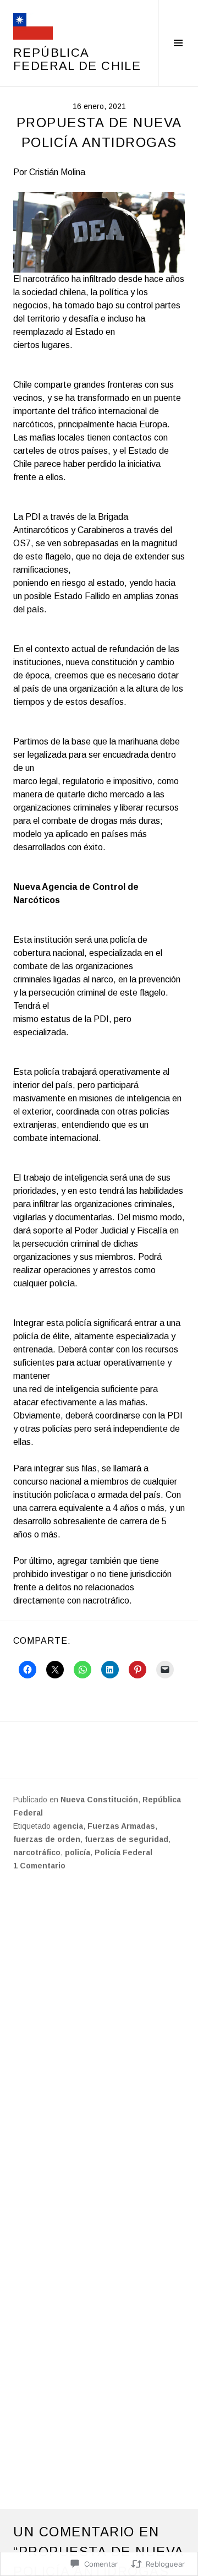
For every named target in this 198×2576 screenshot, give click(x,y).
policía (78, 1852)
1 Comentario (39, 1866)
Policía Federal (123, 1852)
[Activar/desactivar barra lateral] (178, 43)
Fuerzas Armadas (121, 1826)
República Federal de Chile (77, 59)
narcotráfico (37, 1852)
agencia (68, 1826)
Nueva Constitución (99, 1800)
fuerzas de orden (47, 1839)
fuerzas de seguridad (127, 1839)
